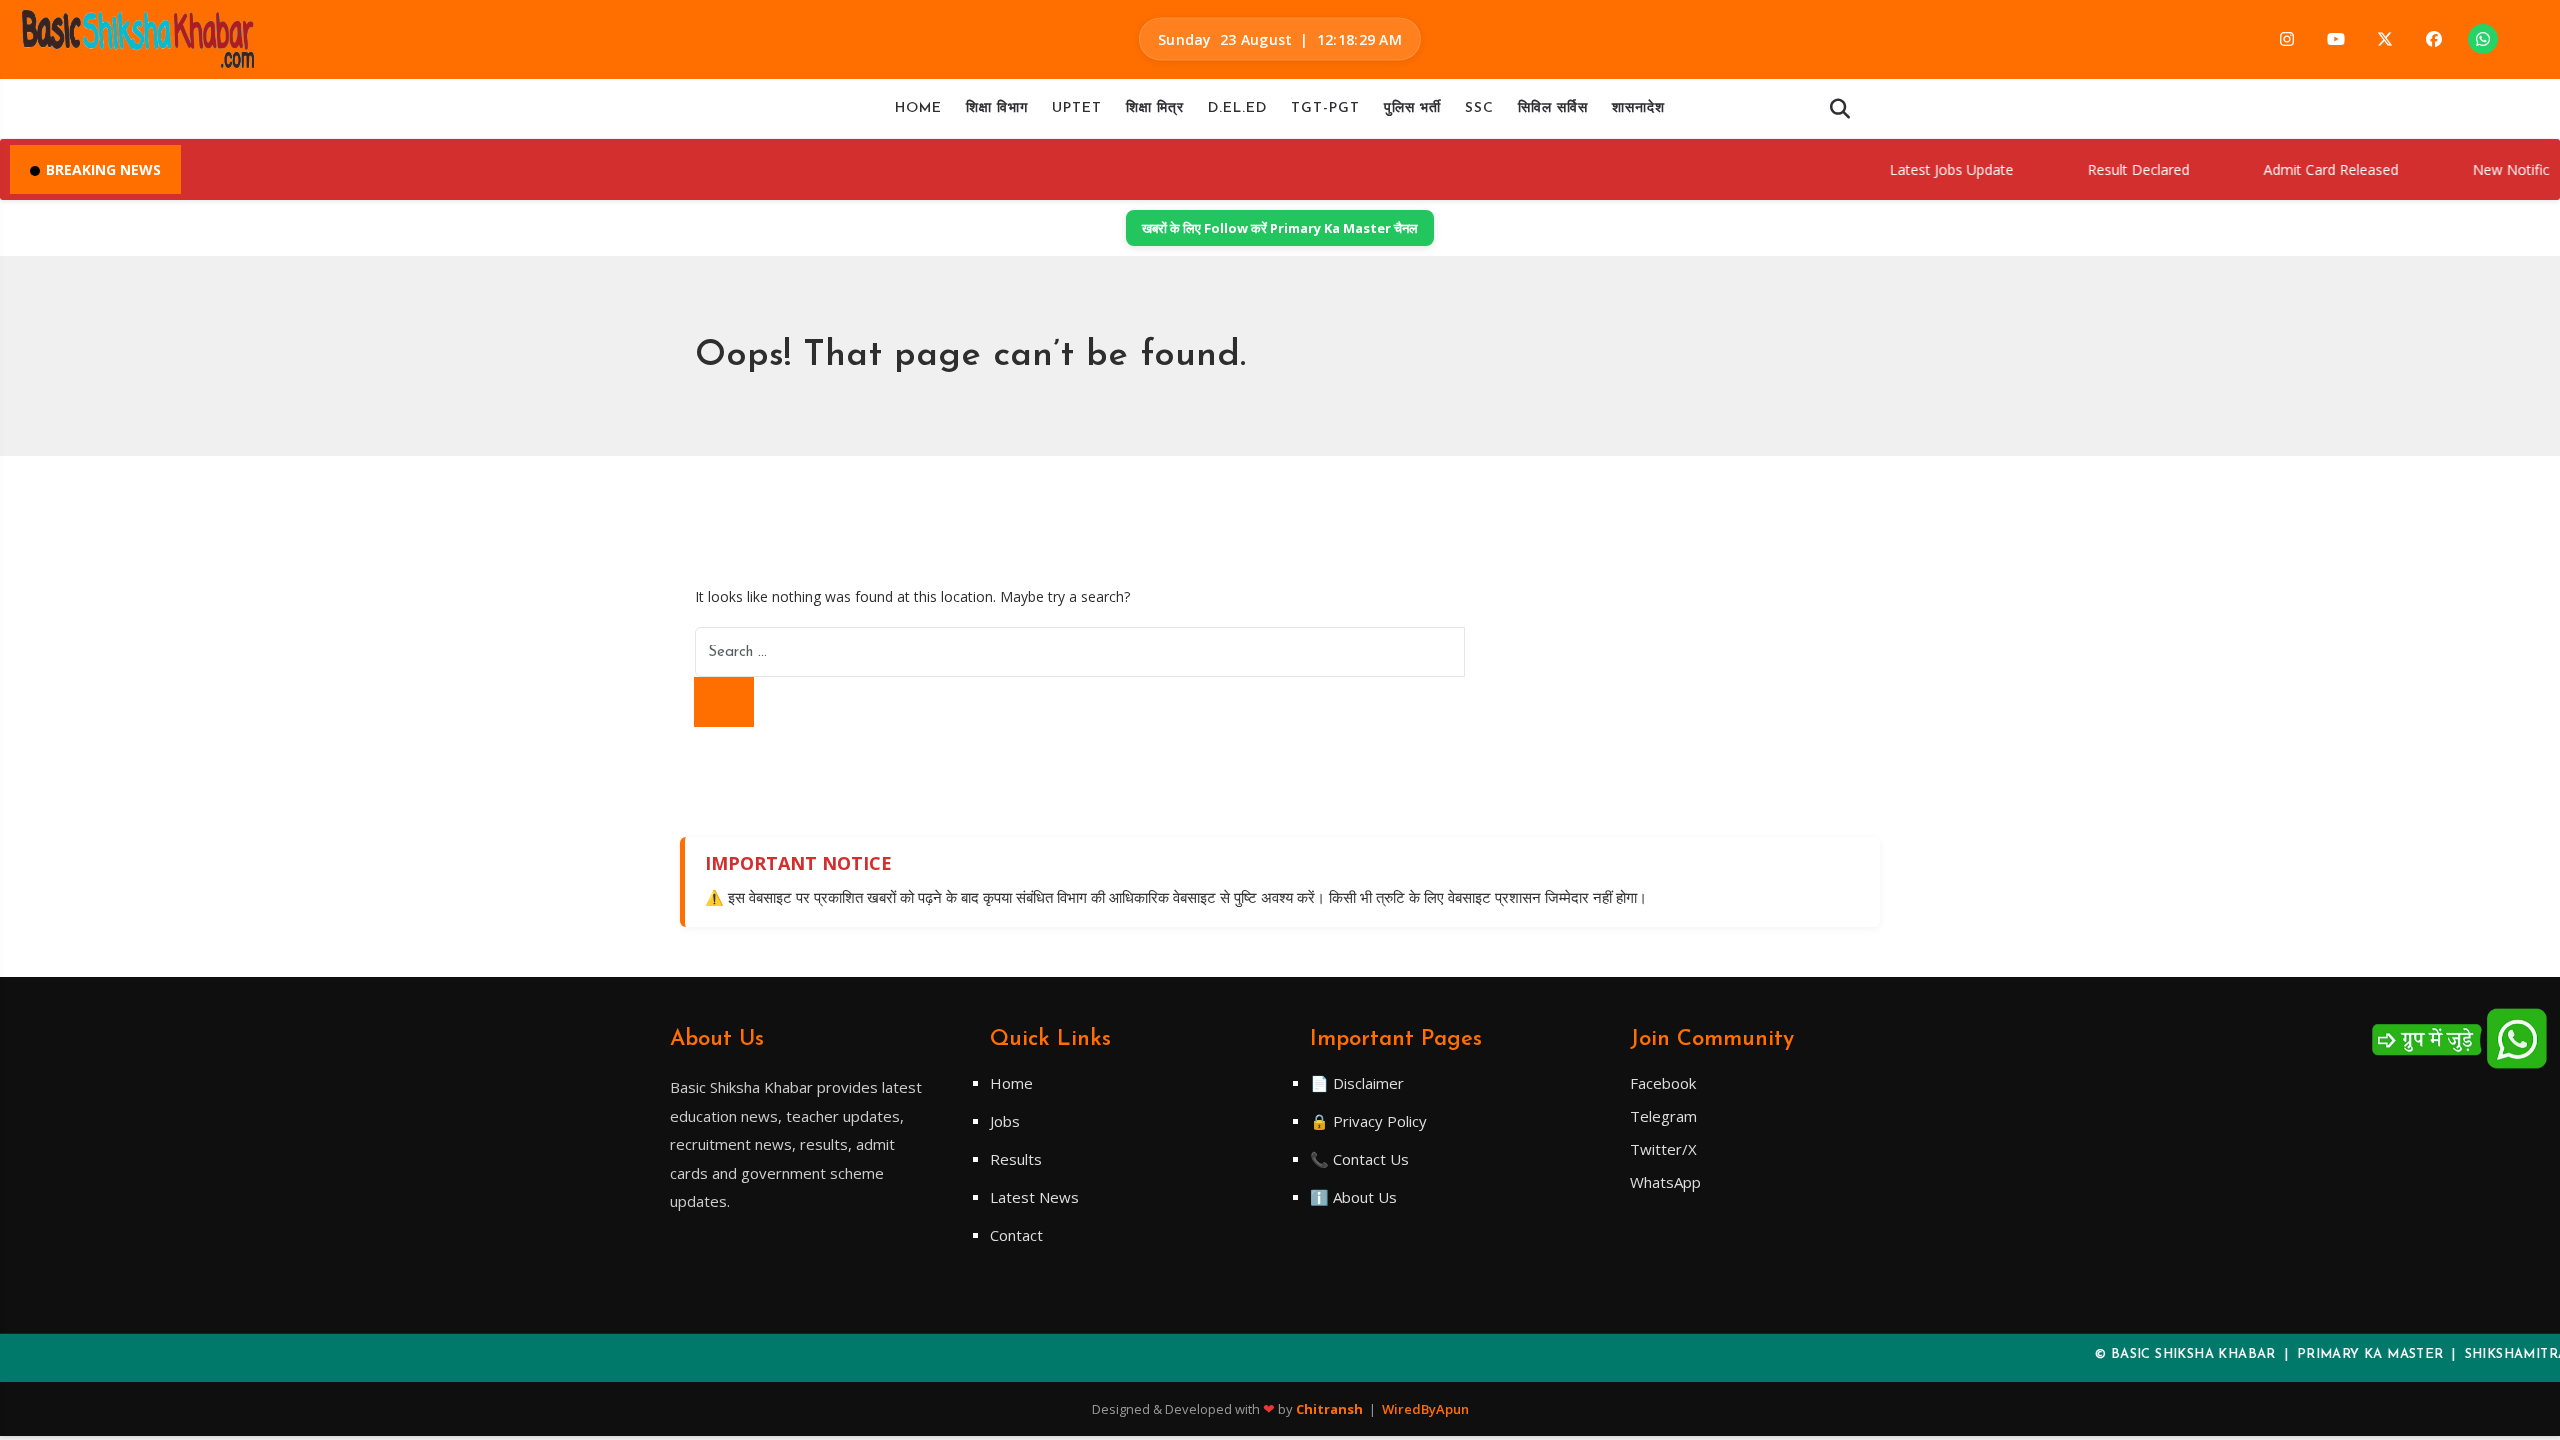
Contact (1016, 1235)
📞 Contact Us (1359, 1159)
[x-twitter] (2385, 39)
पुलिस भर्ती (1412, 108)
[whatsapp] (2483, 39)
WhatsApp (1665, 1182)
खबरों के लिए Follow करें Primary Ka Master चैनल (1280, 228)
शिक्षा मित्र (1155, 108)
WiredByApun (1425, 1409)
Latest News (1034, 1197)
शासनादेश (1638, 108)
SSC (1479, 108)
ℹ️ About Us (1353, 1197)
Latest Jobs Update (1919, 169)
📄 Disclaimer (1357, 1083)
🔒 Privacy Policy (1368, 1121)
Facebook (1663, 1083)
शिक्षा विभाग (997, 108)
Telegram (1663, 1116)
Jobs (1005, 1121)
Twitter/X (1663, 1149)
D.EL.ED (1237, 108)
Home (918, 108)
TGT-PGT (1325, 108)
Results (1016, 1159)
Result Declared (2106, 169)
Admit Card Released (2298, 169)
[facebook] (2434, 39)
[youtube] (2336, 39)
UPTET (1077, 108)
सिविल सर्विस (1553, 108)
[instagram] (2287, 39)
